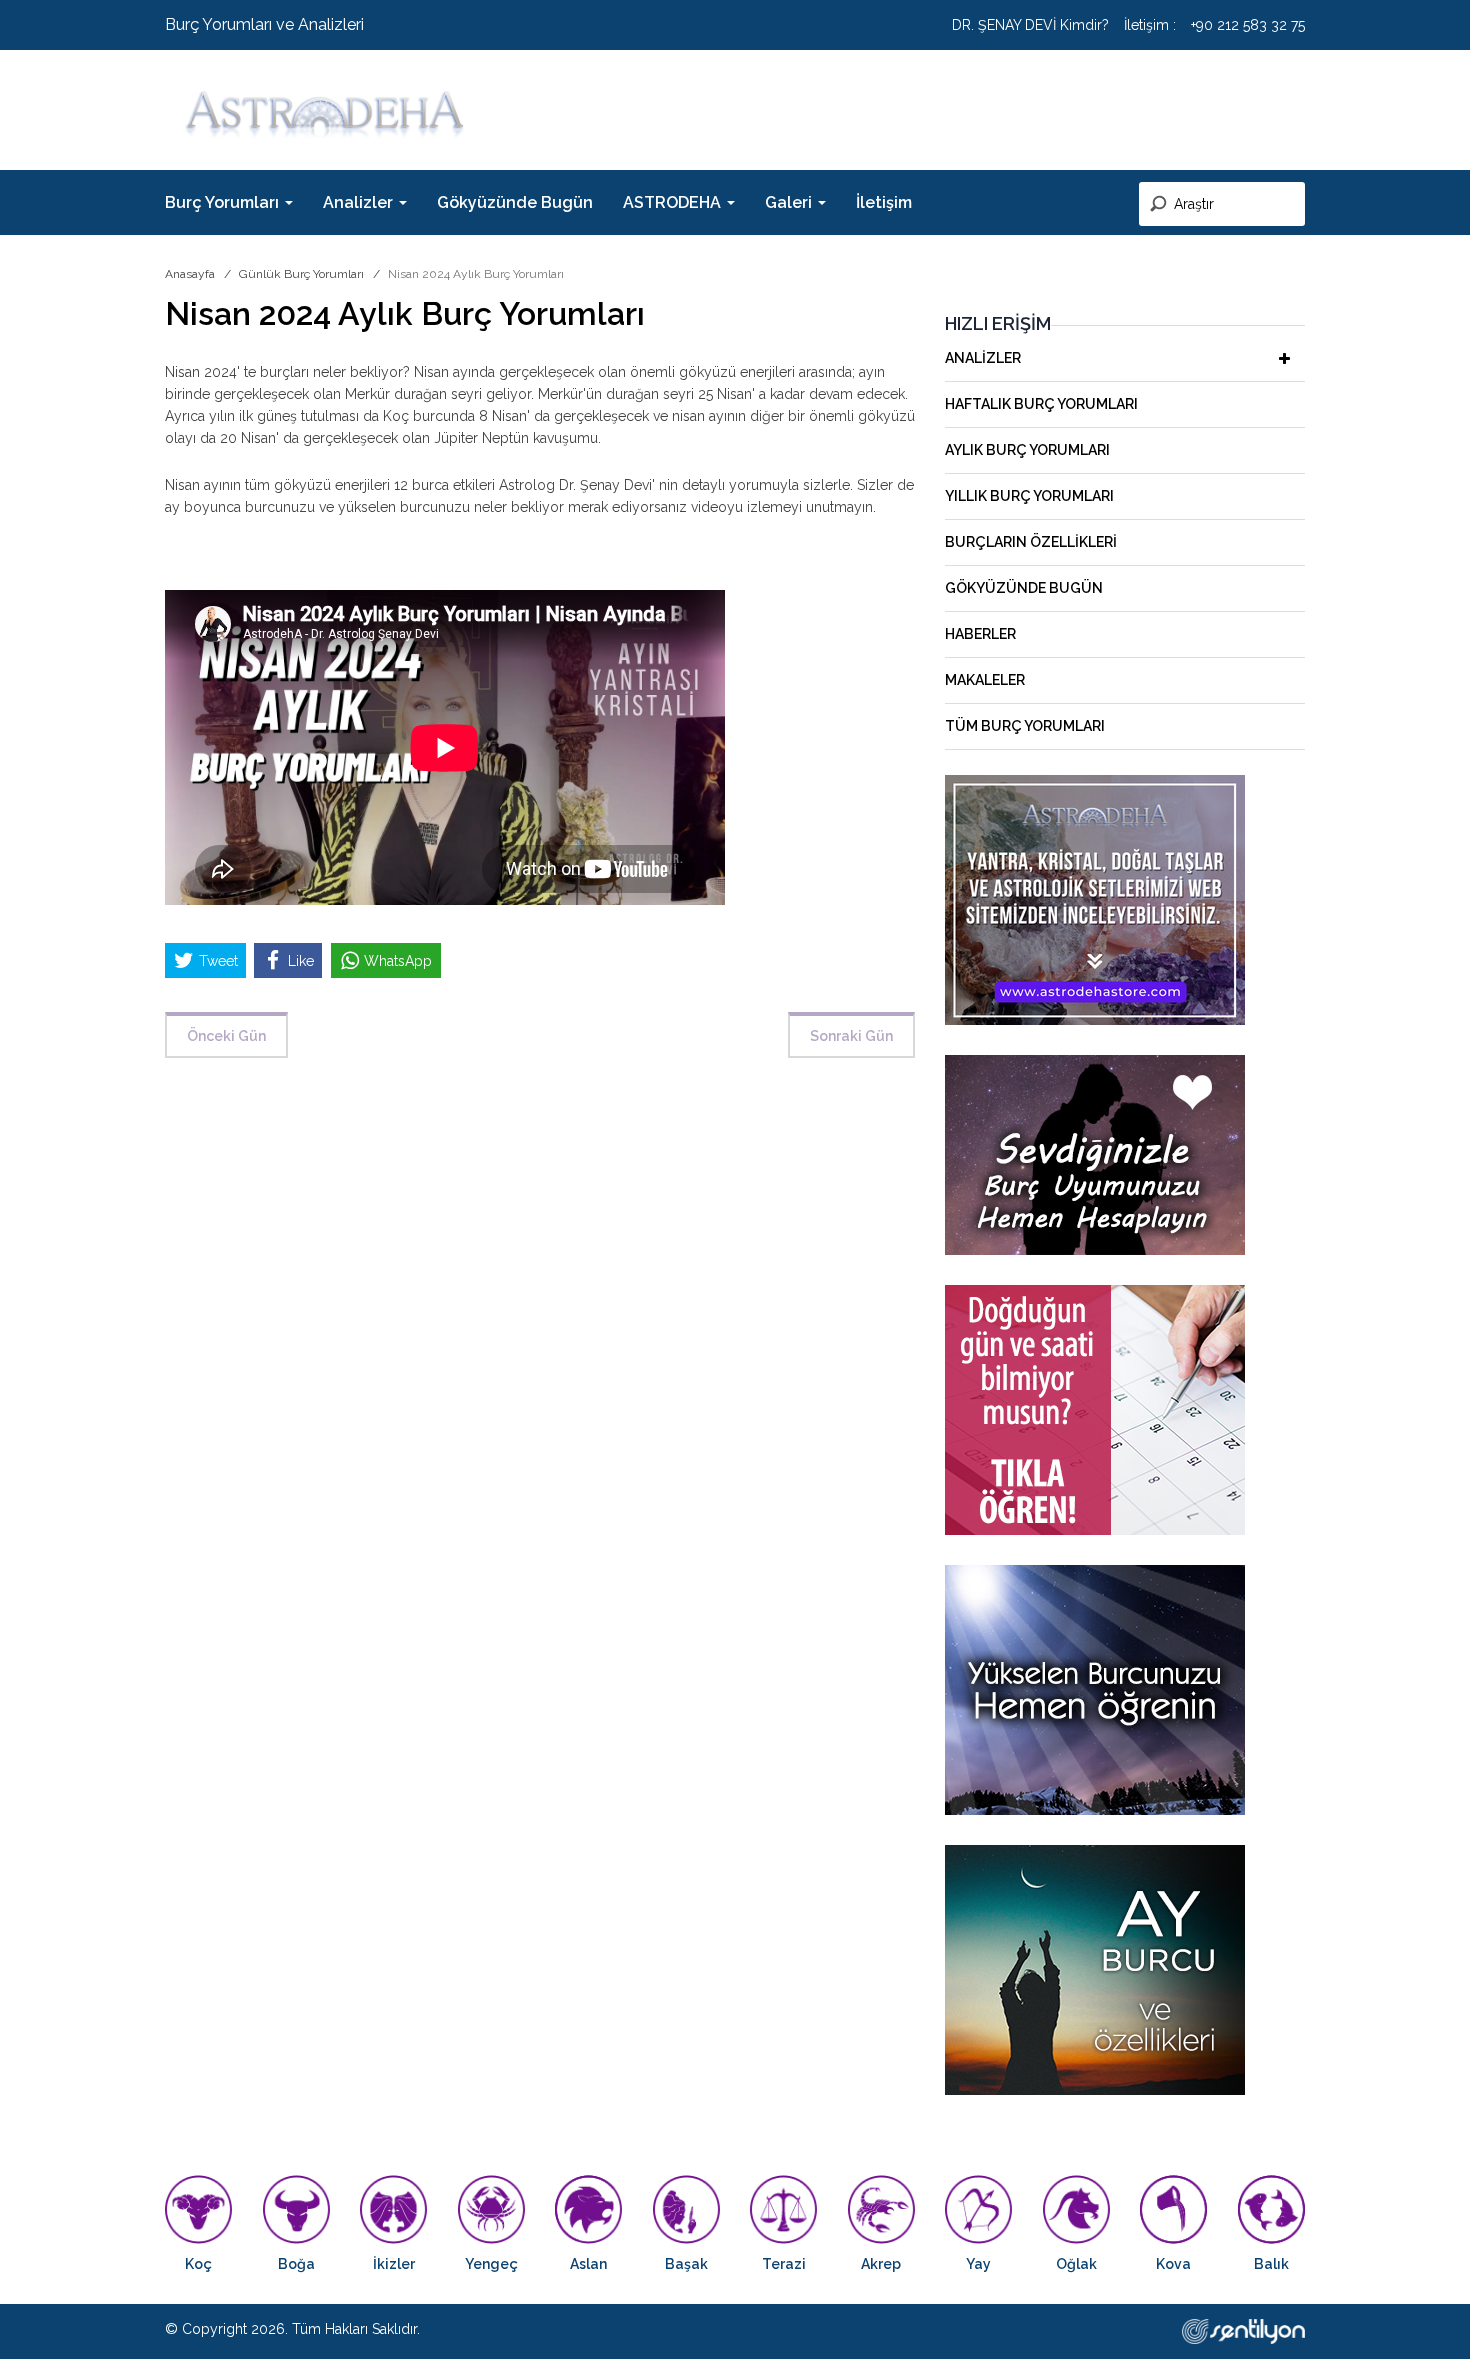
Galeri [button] (790, 202)
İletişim (884, 202)
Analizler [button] (360, 202)
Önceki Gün (226, 1036)
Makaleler (985, 680)
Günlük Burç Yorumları (301, 274)
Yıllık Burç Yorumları (1029, 496)
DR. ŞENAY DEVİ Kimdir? (1030, 25)
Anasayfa (190, 274)
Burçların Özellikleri (1031, 542)
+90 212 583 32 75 (1248, 25)
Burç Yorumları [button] (224, 202)
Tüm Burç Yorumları (1025, 726)
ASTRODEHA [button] (674, 202)
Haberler (980, 634)
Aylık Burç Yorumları (1027, 450)
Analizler (983, 358)
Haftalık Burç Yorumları (1041, 404)
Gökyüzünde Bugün (515, 202)
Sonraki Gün (851, 1036)
